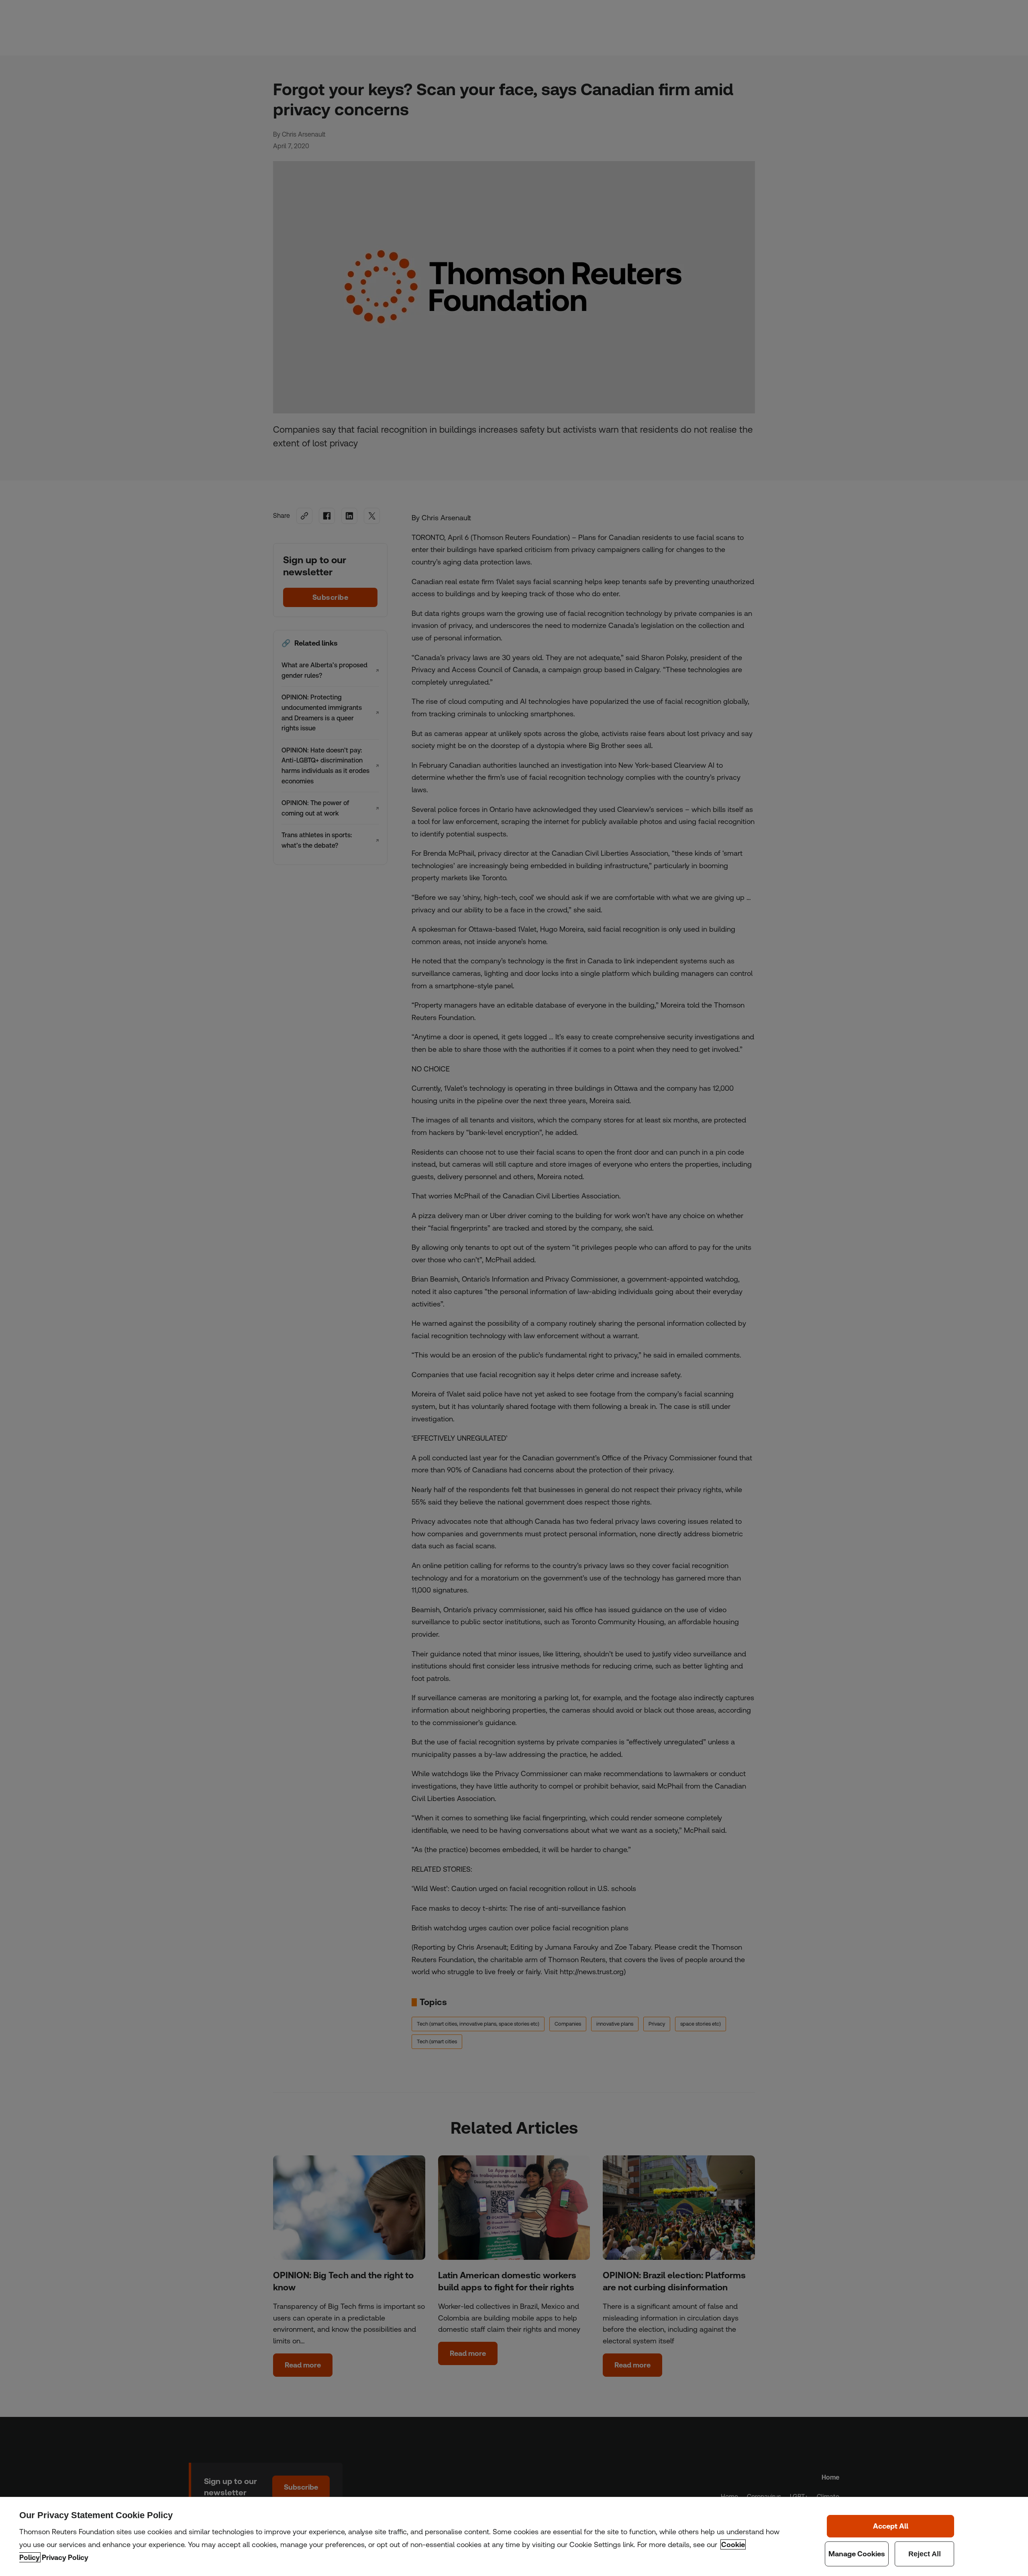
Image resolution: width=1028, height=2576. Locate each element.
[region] (514, 2536)
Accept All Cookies (891, 2526)
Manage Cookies (857, 2554)
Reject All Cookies (925, 2554)
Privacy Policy (65, 2557)
